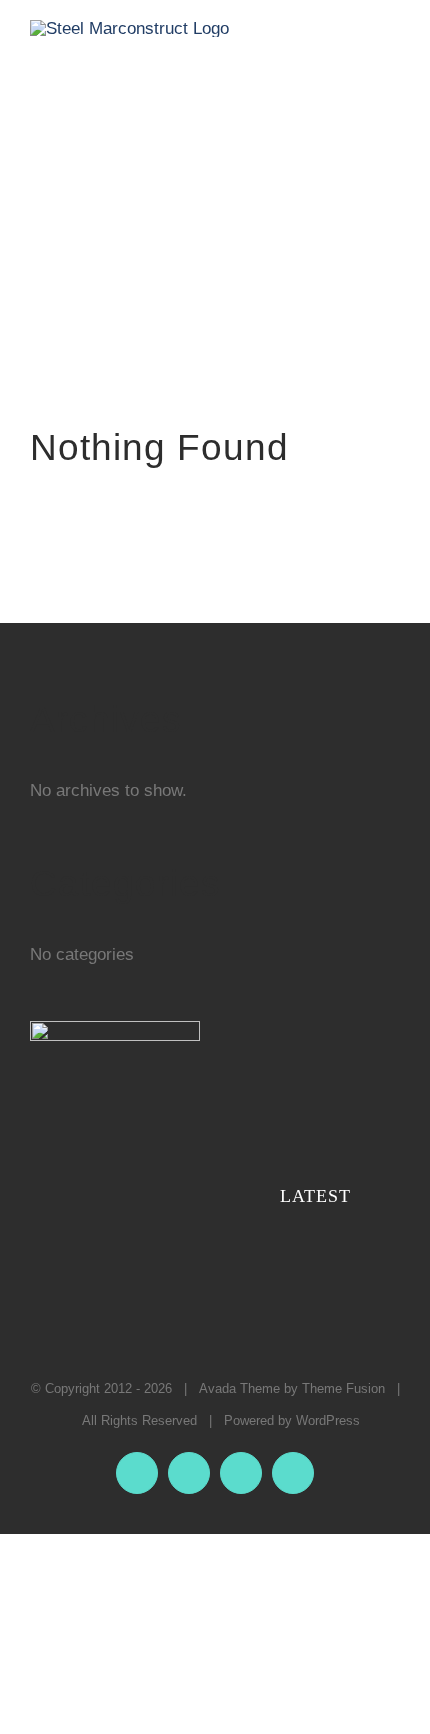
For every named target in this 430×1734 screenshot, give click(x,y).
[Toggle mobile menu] (392, 46)
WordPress (328, 1420)
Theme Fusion (343, 1388)
